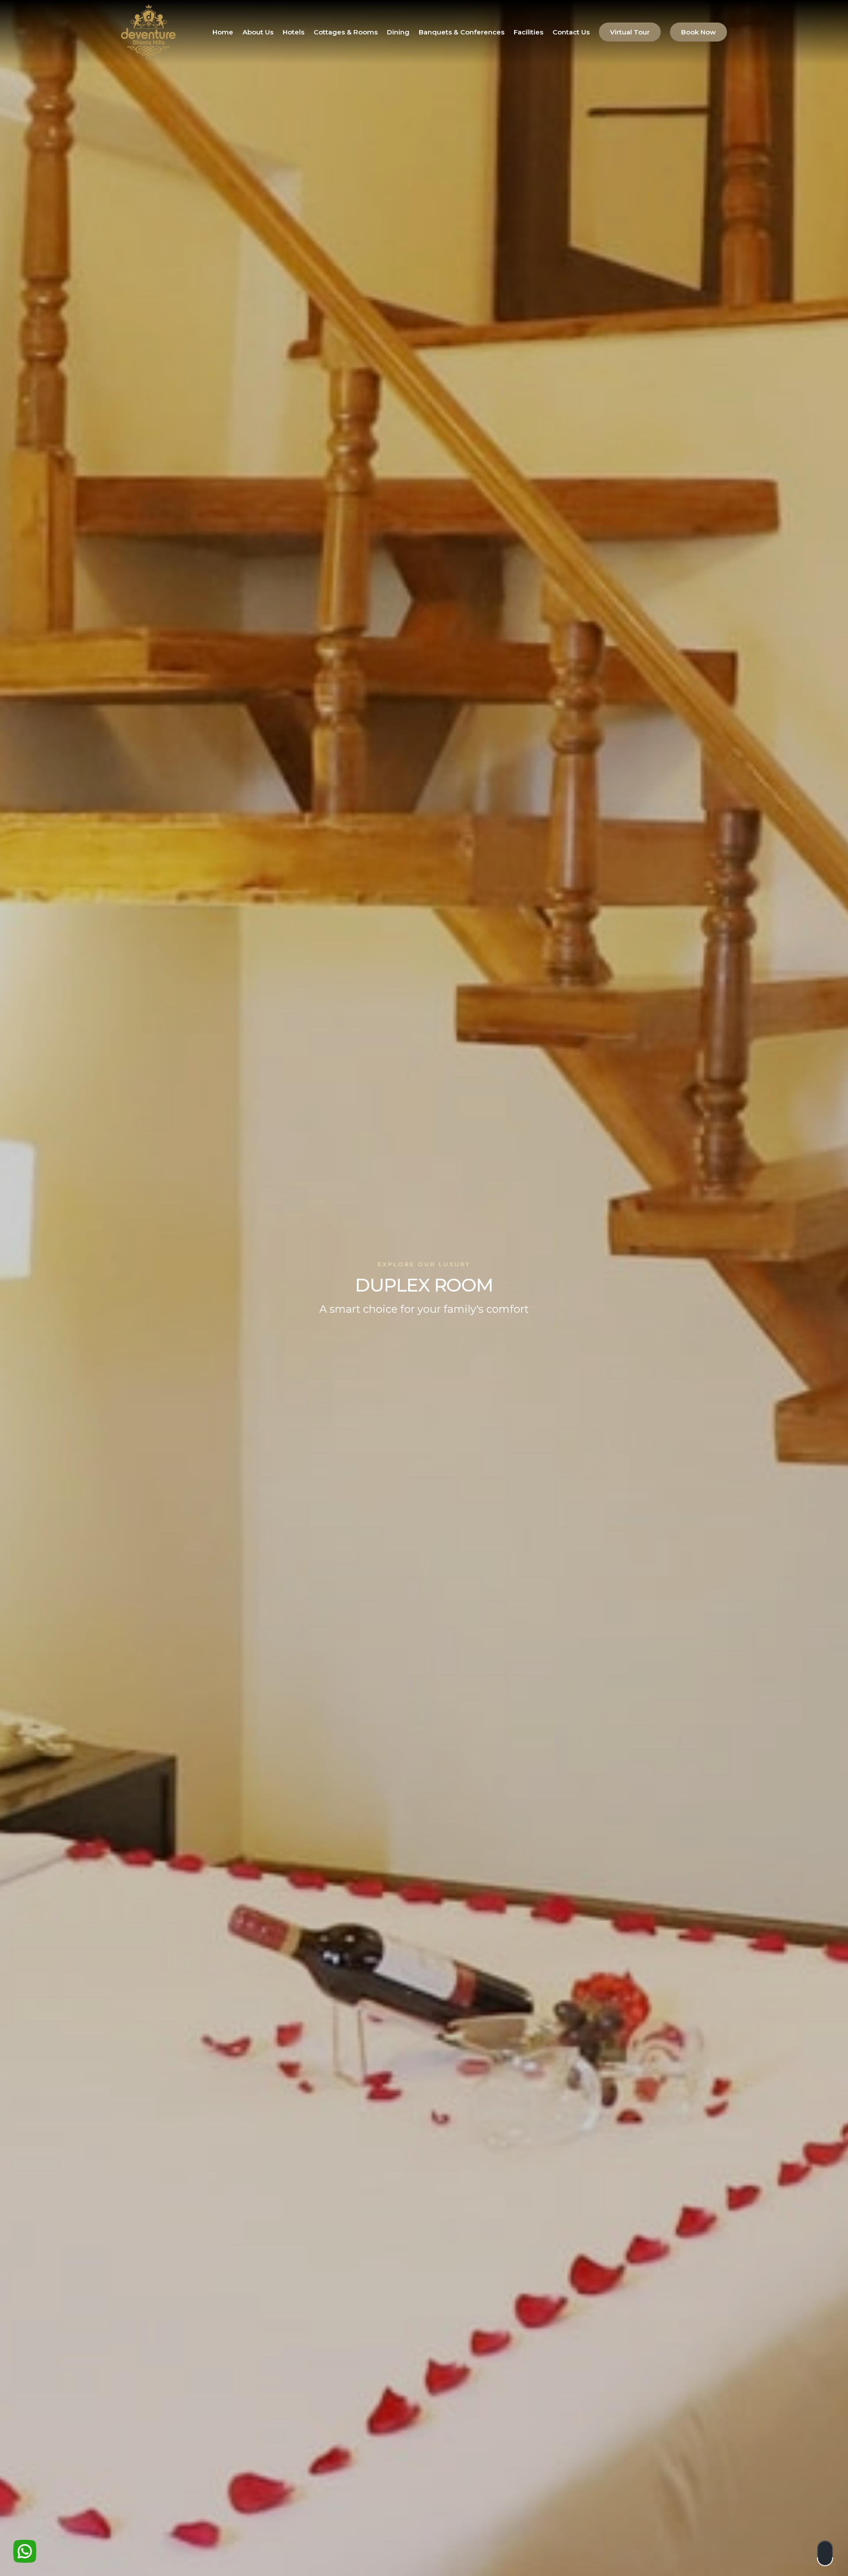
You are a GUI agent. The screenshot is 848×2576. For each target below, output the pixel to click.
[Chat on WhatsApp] (25, 2551)
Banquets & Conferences (462, 32)
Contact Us (571, 32)
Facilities (528, 32)
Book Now (698, 32)
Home (223, 32)
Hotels (293, 32)
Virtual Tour (630, 32)
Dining (398, 32)
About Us (258, 32)
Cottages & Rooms (346, 32)
